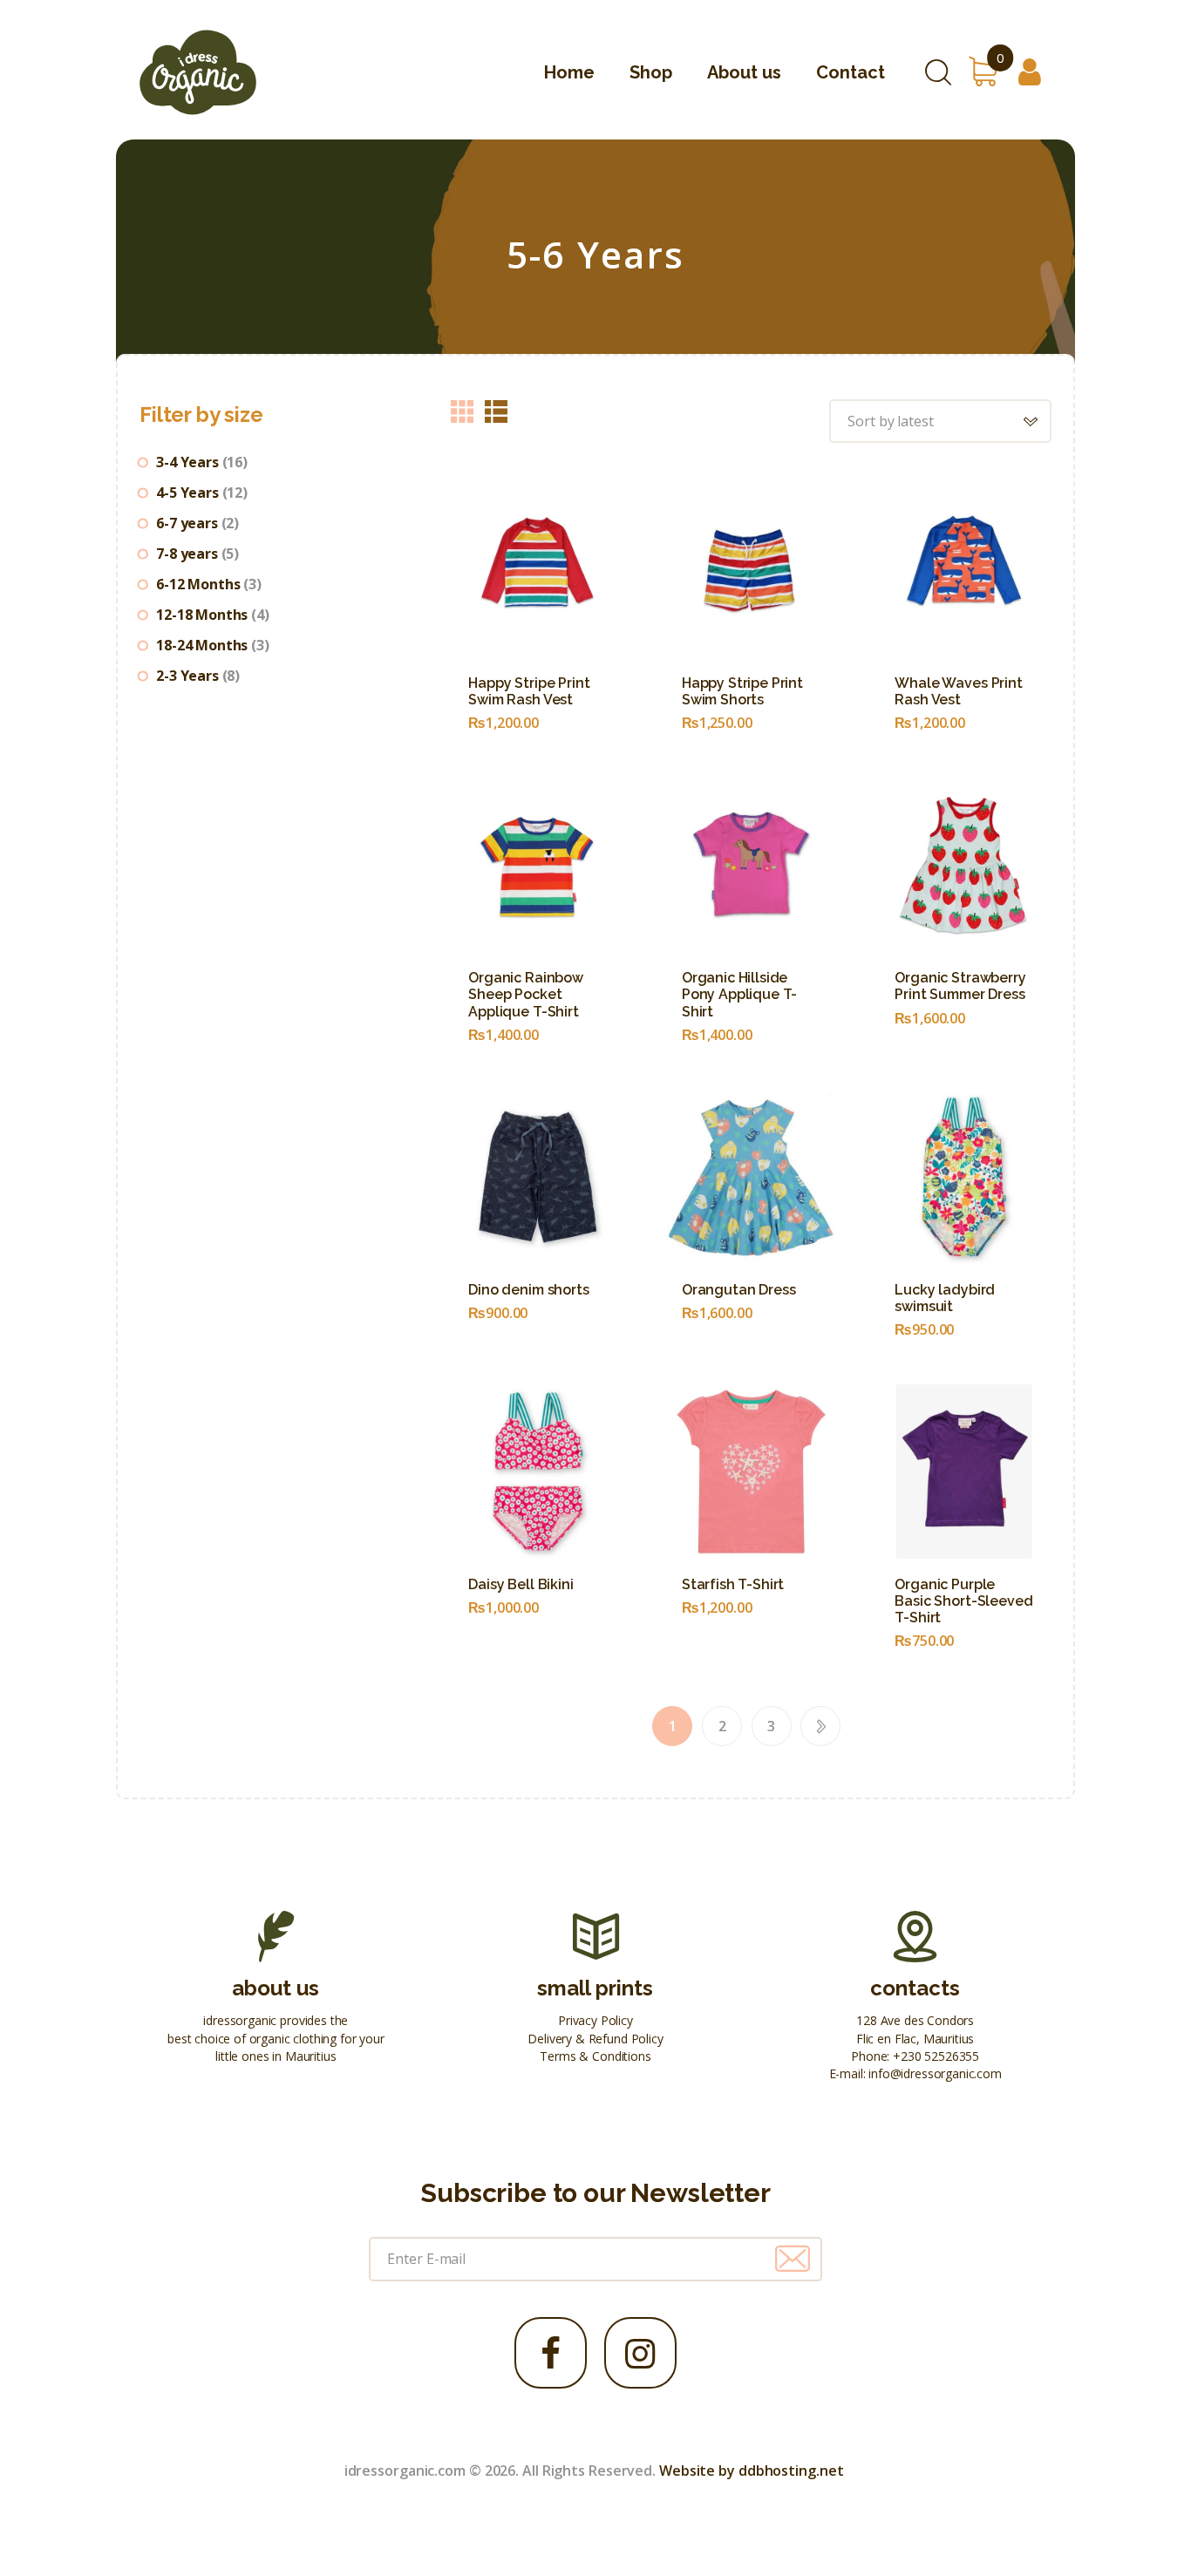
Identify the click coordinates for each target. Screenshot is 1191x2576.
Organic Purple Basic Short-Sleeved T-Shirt (963, 1601)
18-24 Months (202, 645)
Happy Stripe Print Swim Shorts (742, 691)
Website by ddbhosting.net (752, 2471)
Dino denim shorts (528, 1290)
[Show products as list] (496, 411)
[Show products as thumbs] (462, 411)
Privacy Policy (595, 2020)
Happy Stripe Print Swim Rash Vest (529, 691)
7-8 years (187, 554)
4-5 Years (187, 493)
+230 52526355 (936, 2056)
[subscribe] (793, 2259)
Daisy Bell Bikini (521, 1584)
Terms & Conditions (595, 2056)
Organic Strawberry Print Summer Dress (960, 986)
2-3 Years (187, 676)
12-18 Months (202, 615)
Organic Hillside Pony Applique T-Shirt (739, 994)
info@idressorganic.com (935, 2073)
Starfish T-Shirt (733, 1584)
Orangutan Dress (739, 1290)
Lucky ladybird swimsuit (945, 1298)
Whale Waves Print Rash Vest (958, 691)
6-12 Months (198, 584)
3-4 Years (187, 462)
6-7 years (187, 523)
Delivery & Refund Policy (595, 2039)
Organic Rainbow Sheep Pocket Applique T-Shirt (526, 994)
